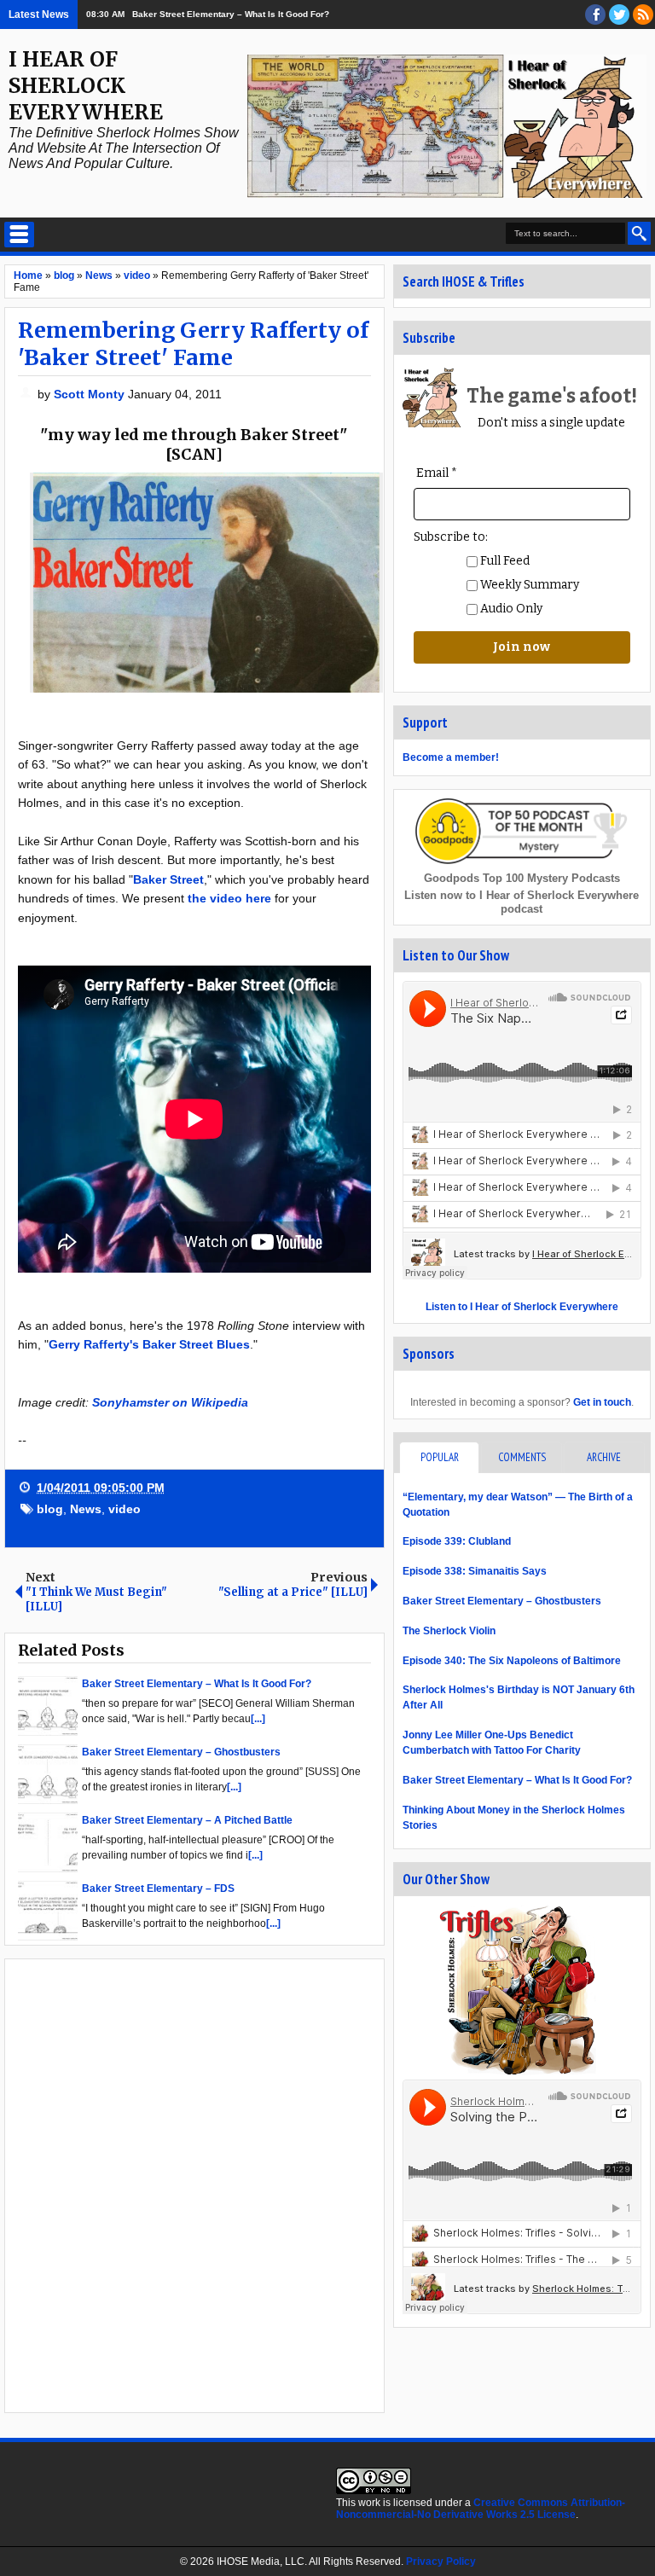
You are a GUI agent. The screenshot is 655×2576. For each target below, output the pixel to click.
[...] (258, 1719)
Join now (522, 647)
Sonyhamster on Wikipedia (170, 1402)
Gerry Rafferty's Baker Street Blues (149, 1344)
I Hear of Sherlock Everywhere (86, 86)
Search (639, 233)
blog (50, 1509)
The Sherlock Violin (449, 1631)
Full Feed (504, 561)
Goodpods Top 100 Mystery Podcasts (522, 878)
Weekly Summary (528, 585)
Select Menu (19, 235)
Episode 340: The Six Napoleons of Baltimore (512, 1661)
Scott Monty (91, 394)
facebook (595, 15)
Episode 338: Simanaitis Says (475, 1571)
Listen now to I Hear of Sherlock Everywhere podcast (522, 902)
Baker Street (168, 879)
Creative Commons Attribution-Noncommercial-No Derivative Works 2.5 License (481, 2509)
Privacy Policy (441, 2561)
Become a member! (451, 757)
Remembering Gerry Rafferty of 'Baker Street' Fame (193, 344)
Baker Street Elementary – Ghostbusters (502, 1601)
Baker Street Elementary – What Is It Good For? (231, 14)
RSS (643, 15)
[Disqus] (194, 2184)
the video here (229, 898)
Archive (604, 1457)
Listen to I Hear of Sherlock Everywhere (522, 1307)
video (125, 1509)
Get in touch (602, 1402)
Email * (437, 473)
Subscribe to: (451, 537)
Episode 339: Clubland (457, 1541)
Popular (440, 1457)
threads (619, 15)
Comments (522, 1457)
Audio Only (510, 609)
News (86, 1509)
